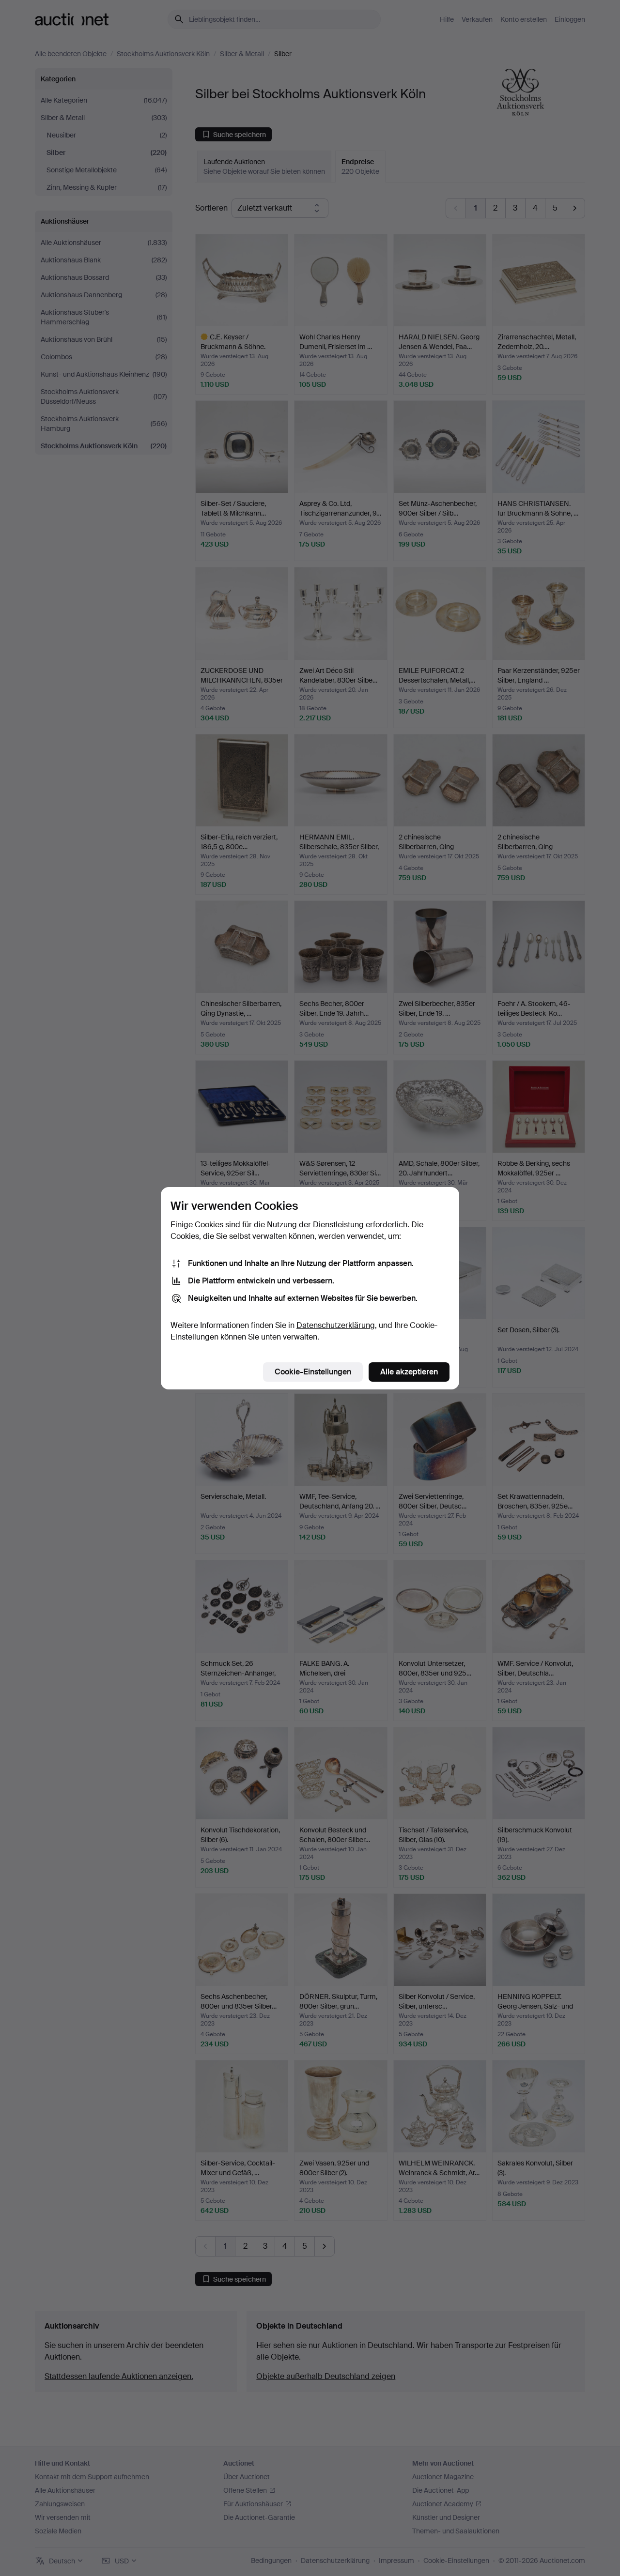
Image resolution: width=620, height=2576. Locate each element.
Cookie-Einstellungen (313, 1372)
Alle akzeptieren (409, 1372)
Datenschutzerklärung (336, 1325)
